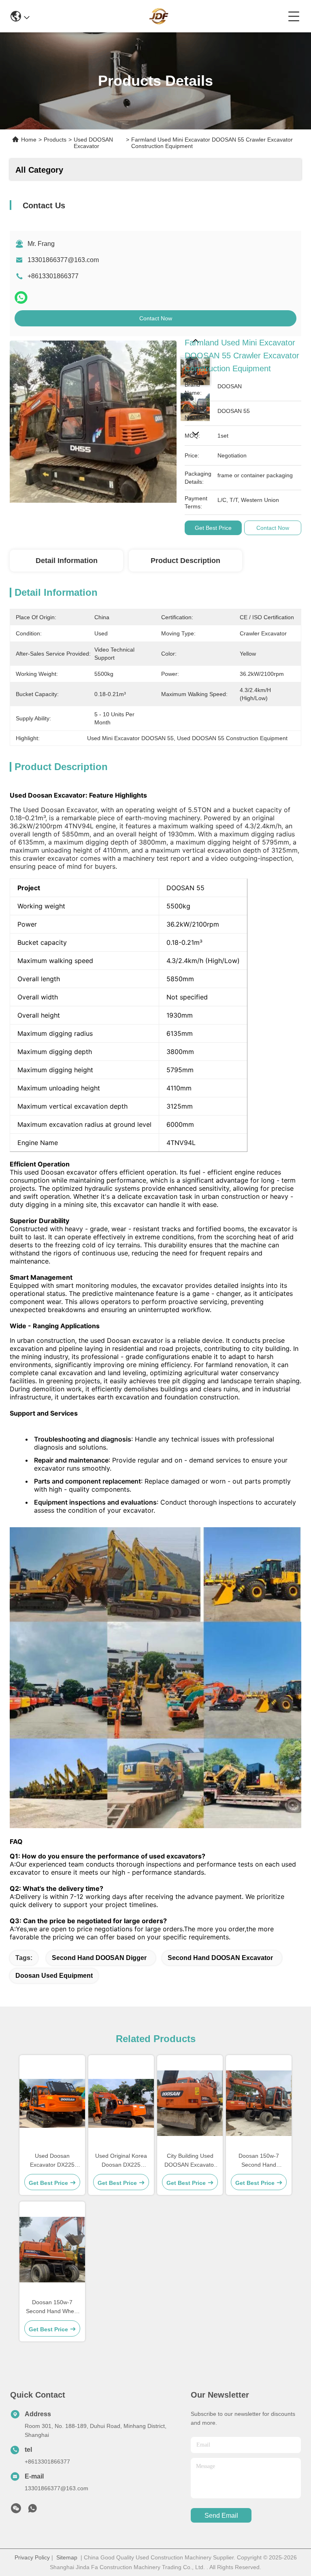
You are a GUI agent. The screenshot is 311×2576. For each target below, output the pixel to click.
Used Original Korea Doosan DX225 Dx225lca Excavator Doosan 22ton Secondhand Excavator (121, 2161)
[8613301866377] (32, 2510)
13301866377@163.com (63, 260)
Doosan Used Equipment (54, 1976)
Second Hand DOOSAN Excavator (220, 1958)
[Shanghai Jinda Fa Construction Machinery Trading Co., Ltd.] (159, 16)
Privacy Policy (32, 2557)
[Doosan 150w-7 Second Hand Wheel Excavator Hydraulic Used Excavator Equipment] (52, 2250)
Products (55, 140)
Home (29, 140)
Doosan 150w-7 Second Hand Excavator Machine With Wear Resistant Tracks (259, 2161)
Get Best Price (213, 528)
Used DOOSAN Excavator (93, 143)
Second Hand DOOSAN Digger (99, 1958)
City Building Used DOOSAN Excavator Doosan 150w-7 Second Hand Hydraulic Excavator (190, 2161)
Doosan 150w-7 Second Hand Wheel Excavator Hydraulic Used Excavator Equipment (52, 2307)
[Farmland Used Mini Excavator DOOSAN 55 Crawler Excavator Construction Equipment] (93, 419)
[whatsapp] (21, 297)
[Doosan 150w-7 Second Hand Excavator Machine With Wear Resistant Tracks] (259, 2103)
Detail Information (67, 561)
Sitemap (67, 2557)
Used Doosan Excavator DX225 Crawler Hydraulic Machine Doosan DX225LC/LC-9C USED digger (52, 2161)
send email (221, 2516)
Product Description (185, 561)
